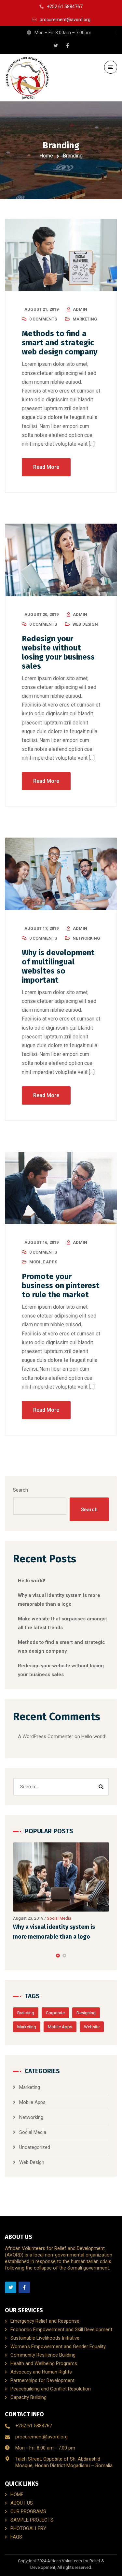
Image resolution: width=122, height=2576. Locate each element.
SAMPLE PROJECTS (32, 2520)
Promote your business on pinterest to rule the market (61, 1286)
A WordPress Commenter (46, 1736)
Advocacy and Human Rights (41, 2372)
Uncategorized (35, 2147)
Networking (86, 938)
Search (20, 1490)
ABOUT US (22, 2503)
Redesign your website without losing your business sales (58, 652)
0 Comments (43, 319)
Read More (46, 467)
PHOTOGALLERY (28, 2528)
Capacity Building (28, 2397)
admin (80, 309)
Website (92, 2027)
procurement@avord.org (41, 2437)
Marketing (85, 319)
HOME (17, 2494)
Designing (86, 2013)
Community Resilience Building (43, 2355)
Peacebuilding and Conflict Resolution (51, 2389)
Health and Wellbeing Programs (44, 2363)
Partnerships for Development (42, 2380)
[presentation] (16, 1956)
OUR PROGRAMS (28, 2511)
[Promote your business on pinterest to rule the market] (61, 1188)
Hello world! (32, 1581)
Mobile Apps (43, 1262)
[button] (58, 1956)
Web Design (85, 624)
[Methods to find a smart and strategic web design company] (61, 255)
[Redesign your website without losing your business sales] (61, 560)
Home (46, 156)
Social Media (59, 1918)
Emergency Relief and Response (45, 2321)
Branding (26, 2013)
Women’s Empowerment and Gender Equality (58, 2346)
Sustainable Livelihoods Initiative (45, 2338)
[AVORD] (27, 78)
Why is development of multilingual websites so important (58, 966)
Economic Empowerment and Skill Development (61, 2330)
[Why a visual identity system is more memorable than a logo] (61, 1877)
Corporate (55, 2013)
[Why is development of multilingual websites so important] (61, 874)
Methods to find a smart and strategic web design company (60, 343)
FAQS (16, 2537)
